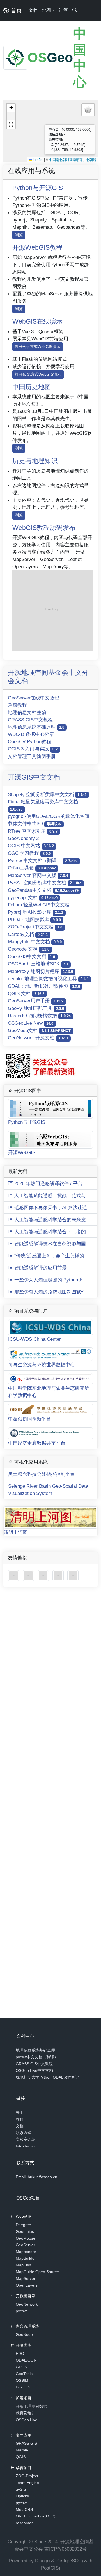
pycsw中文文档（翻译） (37, 2057)
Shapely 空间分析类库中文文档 (47, 794)
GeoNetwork (27, 2304)
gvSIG (21, 2489)
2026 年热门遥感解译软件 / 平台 (48, 1183)
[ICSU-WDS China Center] (29, 1575)
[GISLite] (44, 1575)
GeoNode (24, 2334)
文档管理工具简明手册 (32, 756)
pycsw (21, 2311)
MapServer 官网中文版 (38, 875)
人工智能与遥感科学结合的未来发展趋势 (57, 1220)
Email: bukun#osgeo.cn (36, 2177)
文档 (33, 10)
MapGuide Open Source (37, 2272)
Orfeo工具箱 (32, 868)
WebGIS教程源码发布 (44, 528)
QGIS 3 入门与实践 (33, 749)
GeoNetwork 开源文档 (38, 1038)
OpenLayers (27, 2285)
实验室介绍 (26, 2139)
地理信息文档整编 (27, 712)
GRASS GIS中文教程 (30, 720)
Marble (22, 2450)
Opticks (22, 2496)
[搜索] (75, 10)
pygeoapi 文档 (33, 897)
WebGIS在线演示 (37, 321)
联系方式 (24, 2133)
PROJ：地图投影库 (34, 920)
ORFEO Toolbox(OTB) (36, 2516)
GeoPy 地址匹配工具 (36, 1008)
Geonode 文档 (29, 949)
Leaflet (38, 159)
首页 (15, 10)
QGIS (21, 2457)
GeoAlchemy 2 (23, 838)
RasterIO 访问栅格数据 (39, 1016)
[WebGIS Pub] (53, 610)
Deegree (23, 2225)
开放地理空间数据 (31, 2406)
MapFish (23, 2265)
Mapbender (26, 2252)
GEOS (21, 2367)
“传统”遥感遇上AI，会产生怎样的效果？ (56, 1256)
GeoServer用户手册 (36, 1001)
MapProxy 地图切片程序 (40, 971)
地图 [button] (47, 10)
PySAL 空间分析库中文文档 (45, 883)
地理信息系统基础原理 (36, 727)
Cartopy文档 (28, 934)
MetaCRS (24, 2509)
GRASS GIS (26, 2443)
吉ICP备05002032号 (66, 2549)
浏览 (19, 235)
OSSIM (22, 2380)
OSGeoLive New (31, 1023)
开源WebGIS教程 (37, 247)
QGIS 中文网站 (31, 846)
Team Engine (27, 2483)
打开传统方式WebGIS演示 (38, 374)
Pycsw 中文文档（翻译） (43, 860)
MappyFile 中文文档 (35, 942)
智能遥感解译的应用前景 (40, 1268)
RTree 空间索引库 (33, 831)
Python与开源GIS (38, 188)
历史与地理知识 (35, 461)
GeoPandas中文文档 (43, 890)
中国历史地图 (32, 387)
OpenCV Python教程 (29, 741)
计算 (63, 10)
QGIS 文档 (26, 993)
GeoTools (24, 2374)
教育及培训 (26, 2413)
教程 (20, 2119)
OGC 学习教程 (29, 853)
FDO (20, 2353)
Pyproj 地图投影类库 (35, 912)
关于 (20, 2112)
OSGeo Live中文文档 (34, 2070)
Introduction (26, 2146)
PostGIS (23, 2387)
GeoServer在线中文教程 (34, 698)
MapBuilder (26, 2258)
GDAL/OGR (26, 2360)
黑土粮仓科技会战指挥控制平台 (42, 1474)
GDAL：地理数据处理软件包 (44, 986)
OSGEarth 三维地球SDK (38, 964)
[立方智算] (73, 1575)
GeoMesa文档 (39, 1030)
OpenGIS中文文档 (31, 956)
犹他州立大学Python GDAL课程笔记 (47, 2077)
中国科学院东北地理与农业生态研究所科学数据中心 (49, 1392)
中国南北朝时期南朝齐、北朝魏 (73, 159)
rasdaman (25, 2523)
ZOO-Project (27, 2476)
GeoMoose (26, 2238)
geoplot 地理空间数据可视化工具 (48, 979)
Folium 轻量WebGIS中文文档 (39, 905)
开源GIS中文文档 (34, 777)
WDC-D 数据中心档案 (31, 734)
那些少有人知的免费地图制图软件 (49, 1292)
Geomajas (25, 2231)
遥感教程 (17, 705)
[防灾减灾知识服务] (59, 1575)
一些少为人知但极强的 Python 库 (49, 1280)
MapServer (26, 2278)
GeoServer (25, 2245)
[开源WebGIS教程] (14, 1575)
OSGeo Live (27, 2420)
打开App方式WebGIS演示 (38, 347)
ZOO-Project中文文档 (35, 927)
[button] (11, 108)
